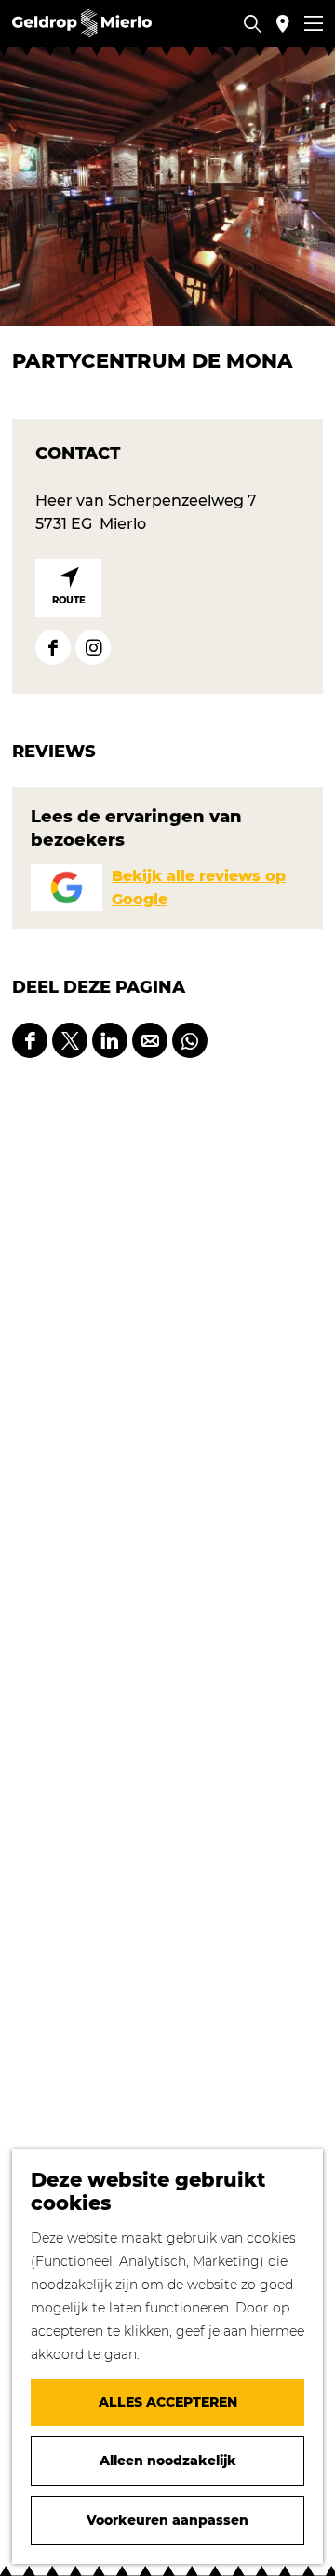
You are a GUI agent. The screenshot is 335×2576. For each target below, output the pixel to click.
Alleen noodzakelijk (168, 2461)
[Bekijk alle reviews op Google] (67, 888)
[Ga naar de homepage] (82, 23)
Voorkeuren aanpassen (167, 2520)
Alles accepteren (168, 2402)
